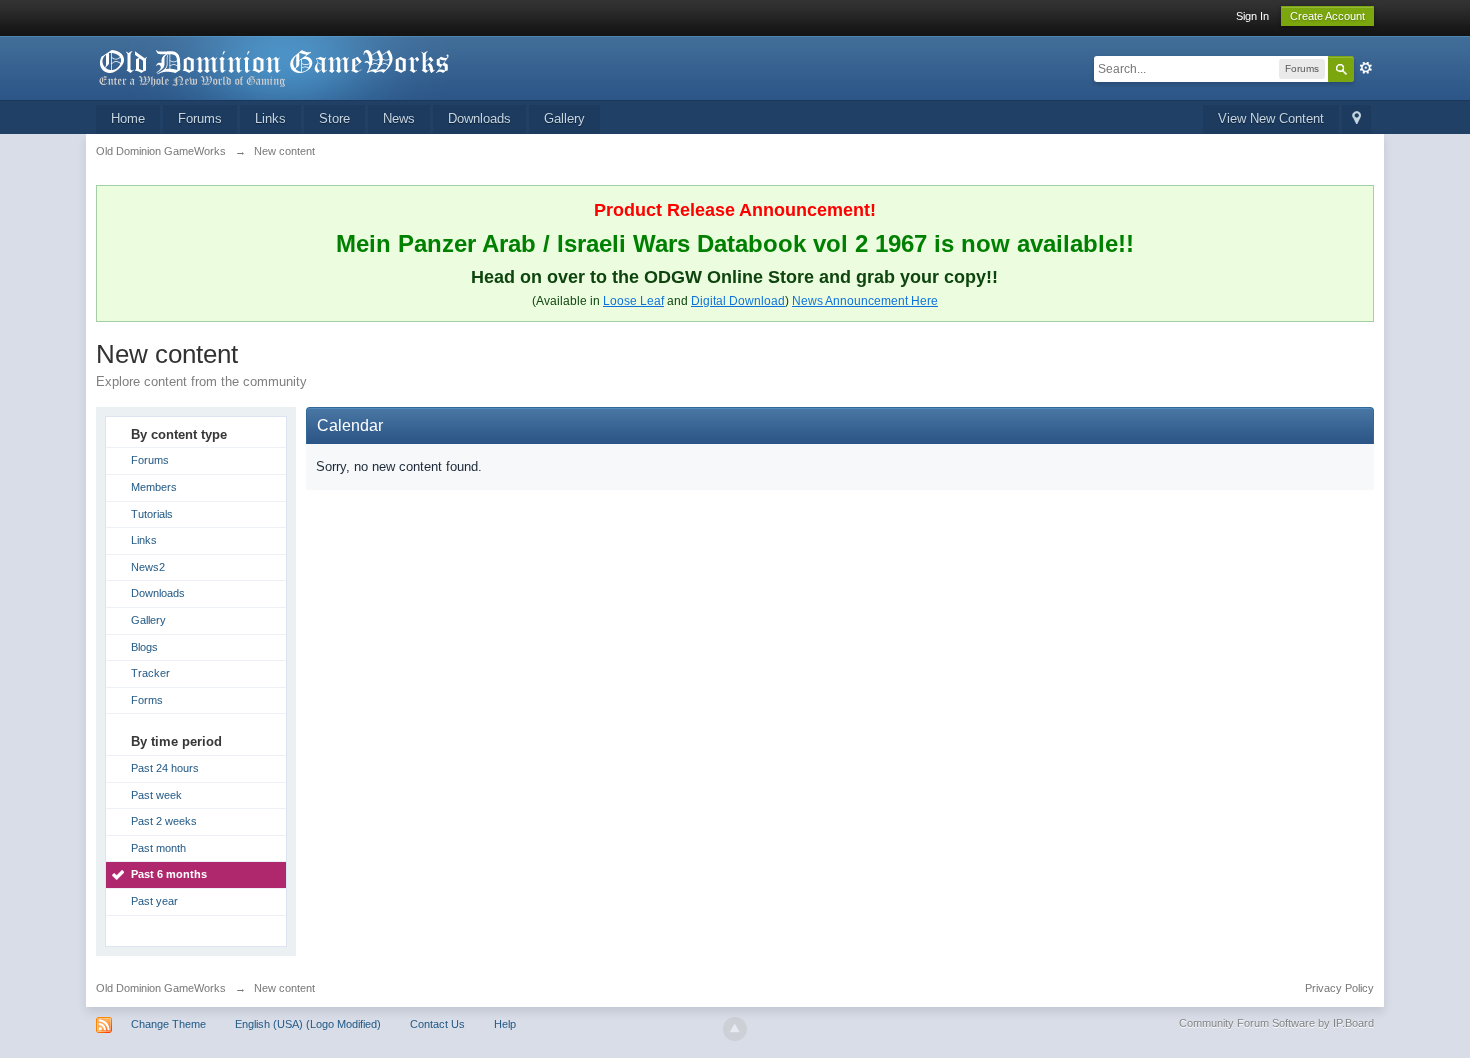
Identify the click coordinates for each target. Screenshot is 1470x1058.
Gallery (564, 118)
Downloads (479, 118)
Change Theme (168, 1024)
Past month (158, 848)
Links (270, 118)
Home (128, 118)
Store (334, 118)
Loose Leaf (633, 301)
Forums (200, 118)
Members (154, 487)
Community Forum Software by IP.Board (1276, 1023)
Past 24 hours (165, 768)
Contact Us (437, 1024)
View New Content (1271, 118)
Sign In (1252, 16)
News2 (148, 567)
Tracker (150, 673)
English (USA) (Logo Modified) (308, 1024)
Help (505, 1024)
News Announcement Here (865, 301)
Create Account (1327, 16)
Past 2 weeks (164, 821)
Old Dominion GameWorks (161, 988)
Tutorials (152, 514)
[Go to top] (735, 1029)
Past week (156, 795)
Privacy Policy (1339, 988)
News (399, 118)
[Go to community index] (275, 66)
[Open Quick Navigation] (1356, 119)
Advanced (1366, 68)
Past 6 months (169, 874)
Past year (154, 901)
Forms (147, 700)
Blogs (144, 647)
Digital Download (738, 301)
